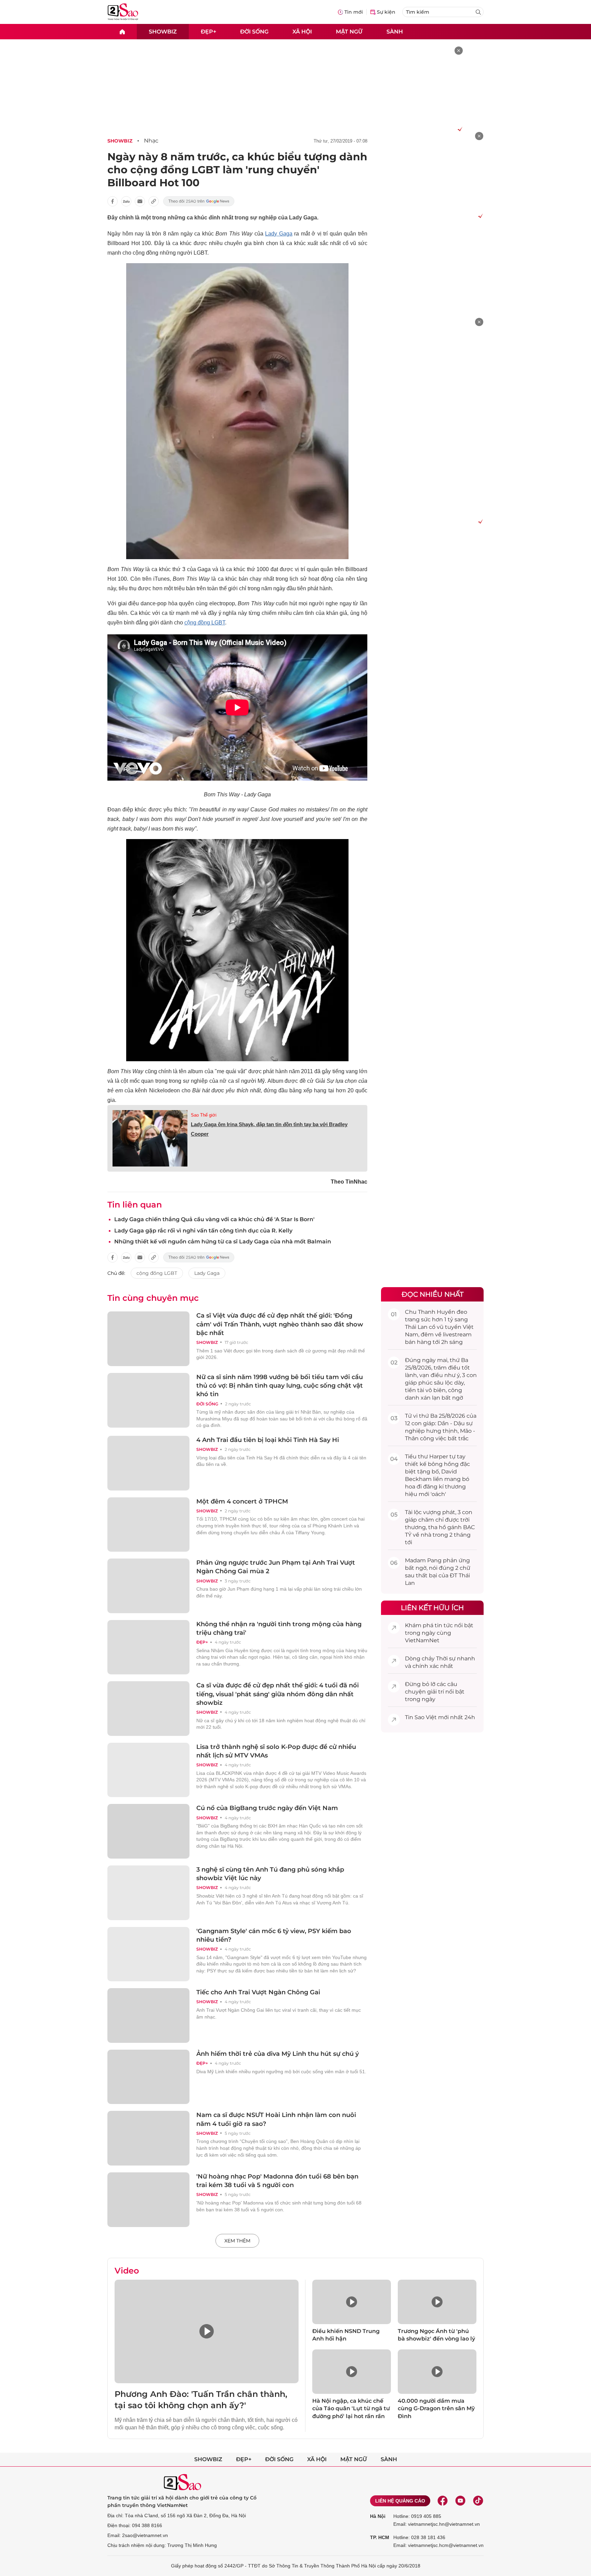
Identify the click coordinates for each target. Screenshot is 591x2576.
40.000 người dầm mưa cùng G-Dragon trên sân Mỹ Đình (436, 2409)
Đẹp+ (208, 31)
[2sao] (122, 32)
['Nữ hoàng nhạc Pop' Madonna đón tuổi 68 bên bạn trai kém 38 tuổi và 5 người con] (148, 2200)
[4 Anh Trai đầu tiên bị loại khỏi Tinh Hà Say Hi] (148, 1463)
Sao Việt (426, 1717)
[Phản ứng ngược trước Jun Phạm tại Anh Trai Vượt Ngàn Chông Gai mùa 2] (148, 1586)
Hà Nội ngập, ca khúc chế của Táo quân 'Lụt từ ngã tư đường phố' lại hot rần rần (351, 2409)
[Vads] (459, 129)
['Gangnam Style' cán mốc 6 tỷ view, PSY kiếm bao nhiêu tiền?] (148, 1954)
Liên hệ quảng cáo (400, 2501)
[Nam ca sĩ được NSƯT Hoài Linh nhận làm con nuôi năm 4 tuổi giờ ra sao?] (148, 2138)
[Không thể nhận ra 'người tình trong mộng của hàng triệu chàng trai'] (148, 1647)
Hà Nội (378, 2516)
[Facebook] (443, 2501)
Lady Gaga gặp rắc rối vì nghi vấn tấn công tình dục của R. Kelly (203, 1231)
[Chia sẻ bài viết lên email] (140, 201)
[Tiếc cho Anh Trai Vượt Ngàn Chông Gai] (148, 2015)
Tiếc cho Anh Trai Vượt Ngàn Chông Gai (258, 1992)
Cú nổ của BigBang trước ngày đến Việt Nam (267, 1808)
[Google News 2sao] (199, 201)
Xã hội (302, 31)
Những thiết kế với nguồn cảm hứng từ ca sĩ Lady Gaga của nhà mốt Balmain (223, 1242)
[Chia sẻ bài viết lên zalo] (126, 201)
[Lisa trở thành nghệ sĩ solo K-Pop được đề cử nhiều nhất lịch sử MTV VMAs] (148, 1770)
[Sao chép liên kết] (154, 201)
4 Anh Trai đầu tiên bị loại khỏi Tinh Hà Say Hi (268, 1440)
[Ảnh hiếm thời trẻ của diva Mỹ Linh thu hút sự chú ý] (148, 2077)
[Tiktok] (478, 2501)
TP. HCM (380, 2537)
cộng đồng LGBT (205, 623)
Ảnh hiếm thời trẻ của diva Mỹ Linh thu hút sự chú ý (278, 2054)
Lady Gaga (279, 234)
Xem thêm (237, 2241)
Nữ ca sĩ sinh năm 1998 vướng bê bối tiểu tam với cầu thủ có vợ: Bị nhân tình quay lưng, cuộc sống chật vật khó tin (280, 1386)
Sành (395, 31)
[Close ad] (459, 51)
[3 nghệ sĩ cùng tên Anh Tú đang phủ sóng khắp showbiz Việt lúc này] (148, 1893)
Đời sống (254, 31)
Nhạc (151, 141)
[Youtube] (460, 2501)
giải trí (436, 1692)
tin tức (444, 1625)
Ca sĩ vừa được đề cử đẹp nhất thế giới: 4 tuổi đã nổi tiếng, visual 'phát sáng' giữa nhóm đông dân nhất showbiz (278, 1694)
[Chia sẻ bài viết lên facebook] (113, 201)
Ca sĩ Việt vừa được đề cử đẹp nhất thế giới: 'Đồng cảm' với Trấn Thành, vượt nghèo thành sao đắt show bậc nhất (280, 1324)
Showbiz (163, 31)
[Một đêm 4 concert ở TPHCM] (148, 1525)
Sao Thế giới (204, 1115)
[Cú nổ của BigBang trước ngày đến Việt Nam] (148, 1831)
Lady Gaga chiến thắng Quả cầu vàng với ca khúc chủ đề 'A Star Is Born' (214, 1219)
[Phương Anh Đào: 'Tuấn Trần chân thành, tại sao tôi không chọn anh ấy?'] (207, 2331)
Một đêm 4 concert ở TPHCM (242, 1501)
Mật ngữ (349, 31)
